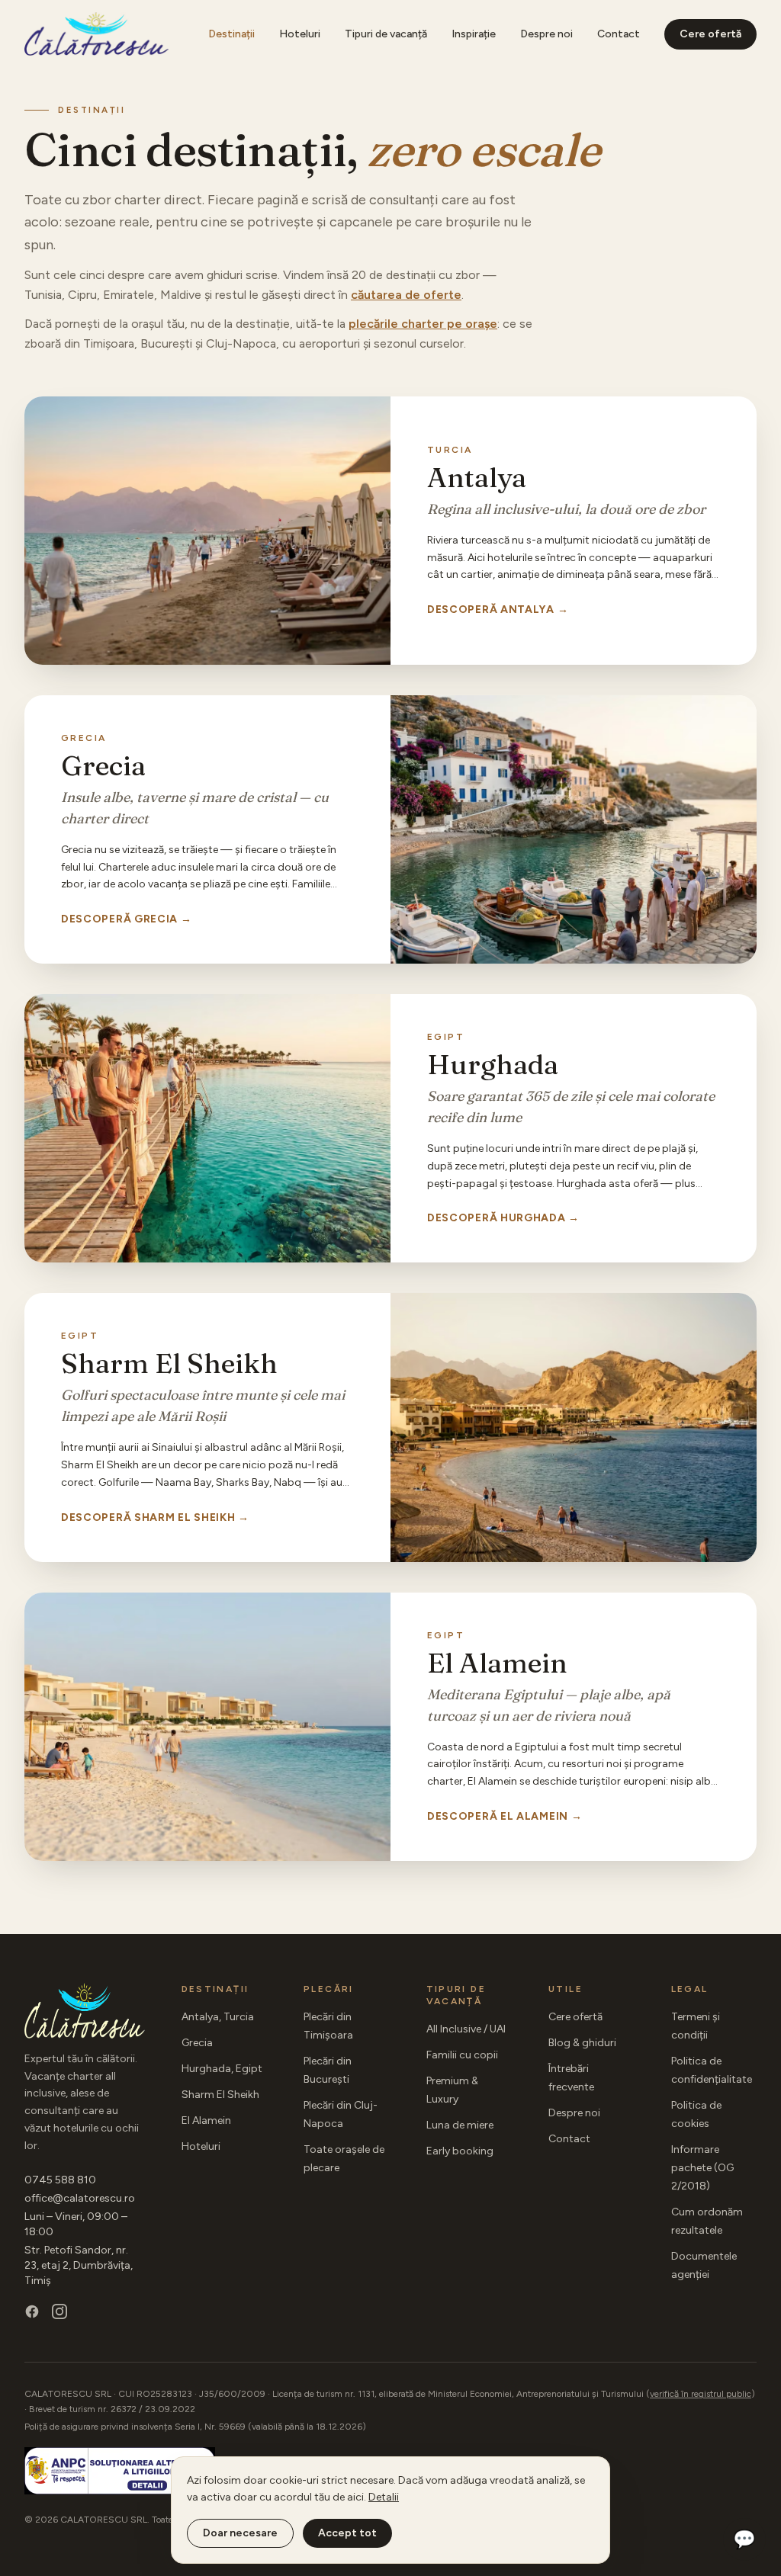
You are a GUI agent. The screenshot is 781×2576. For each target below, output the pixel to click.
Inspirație (474, 34)
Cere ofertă (710, 34)
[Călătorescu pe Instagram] (59, 2311)
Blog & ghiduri (582, 2043)
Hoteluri (300, 34)
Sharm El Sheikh (220, 2095)
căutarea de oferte (406, 295)
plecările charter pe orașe (423, 324)
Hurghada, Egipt (222, 2069)
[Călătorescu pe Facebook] (32, 2311)
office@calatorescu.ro (80, 2198)
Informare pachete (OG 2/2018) (702, 2168)
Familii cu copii (462, 2055)
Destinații (231, 34)
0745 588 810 (60, 2180)
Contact (619, 34)
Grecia (197, 2043)
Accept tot (347, 2533)
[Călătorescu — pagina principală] (96, 34)
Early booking (460, 2151)
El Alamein (206, 2120)
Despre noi (546, 34)
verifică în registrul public (701, 2394)
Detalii (384, 2497)
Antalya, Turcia (218, 2017)
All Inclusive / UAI (466, 2029)
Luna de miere (460, 2125)
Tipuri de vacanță (386, 34)
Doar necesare (240, 2533)
